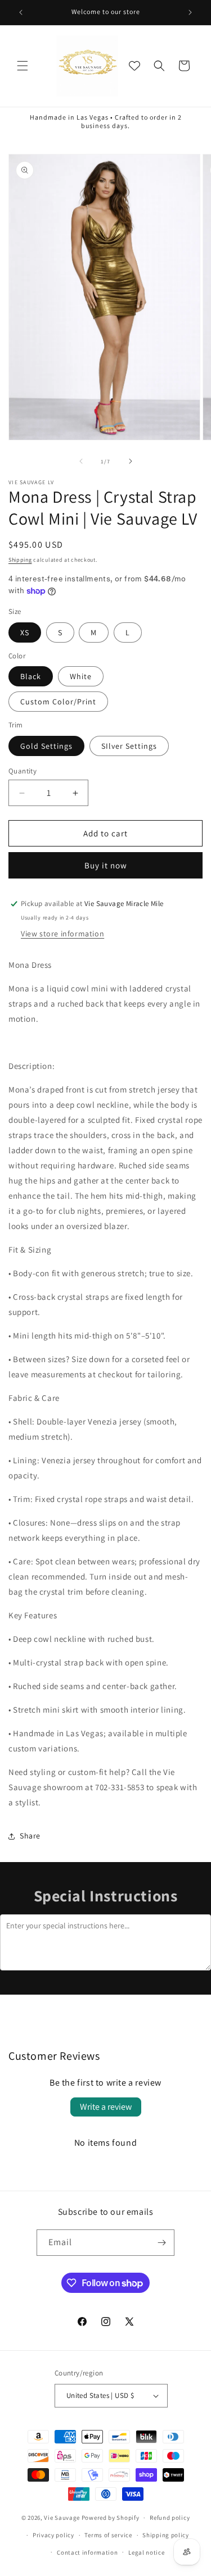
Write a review (106, 2107)
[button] (23, 66)
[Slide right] (131, 461)
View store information (62, 934)
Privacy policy (53, 2535)
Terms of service (108, 2535)
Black (31, 676)
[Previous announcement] (21, 12)
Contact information (87, 2552)
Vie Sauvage (62, 2518)
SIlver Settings (129, 746)
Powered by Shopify (111, 2518)
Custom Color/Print (58, 702)
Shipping (20, 560)
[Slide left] (81, 461)
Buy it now (106, 865)
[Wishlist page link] (134, 66)
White (81, 676)
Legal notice (146, 2552)
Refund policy (170, 2518)
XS (25, 632)
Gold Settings (46, 746)
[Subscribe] (161, 2243)
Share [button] (30, 1836)
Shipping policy (166, 2535)
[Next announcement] (190, 12)
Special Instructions (106, 1895)
